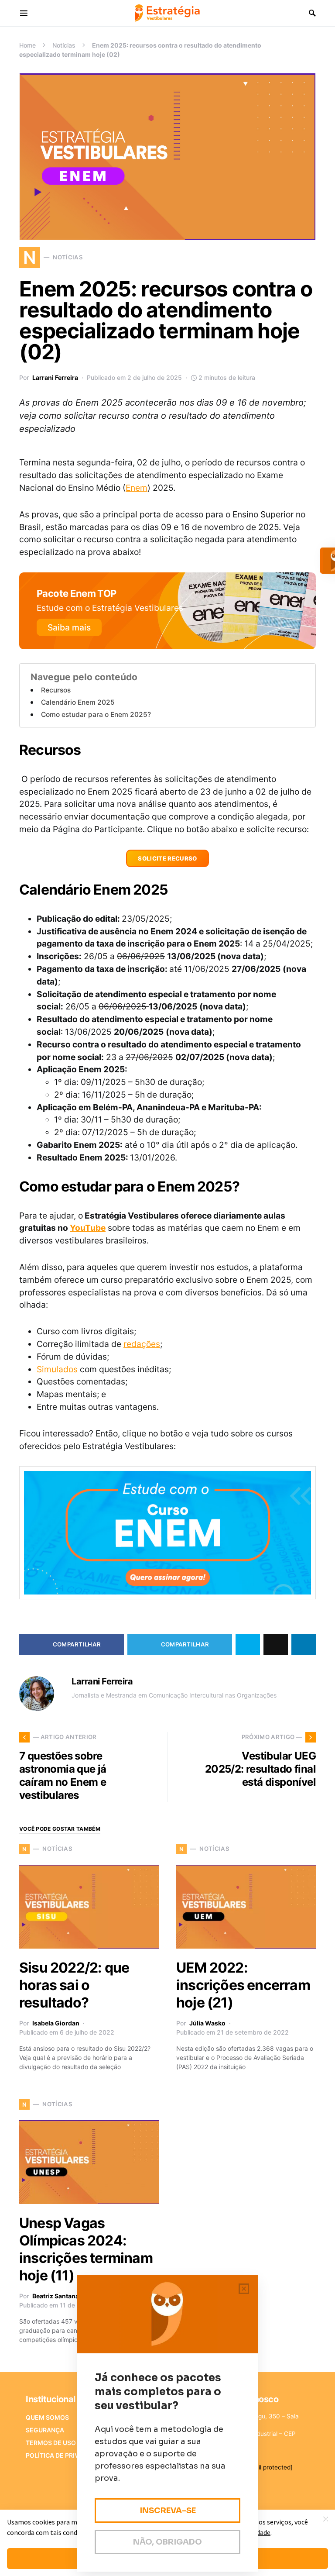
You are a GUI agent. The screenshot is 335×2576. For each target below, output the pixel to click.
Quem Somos (47, 2417)
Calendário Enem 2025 (78, 702)
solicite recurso (167, 858)
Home (27, 45)
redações (142, 1344)
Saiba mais (69, 627)
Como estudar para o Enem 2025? (96, 715)
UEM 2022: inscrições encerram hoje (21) (243, 1985)
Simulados (57, 1369)
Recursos (56, 690)
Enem (137, 488)
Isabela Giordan (56, 2023)
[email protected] (268, 2467)
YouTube (88, 1228)
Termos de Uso (51, 2443)
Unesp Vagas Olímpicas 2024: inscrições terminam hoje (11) (86, 2249)
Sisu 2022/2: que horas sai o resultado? (74, 1985)
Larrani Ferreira (55, 377)
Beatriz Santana (56, 2296)
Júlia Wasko (207, 2023)
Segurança (45, 2430)
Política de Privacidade (66, 2455)
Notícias (64, 45)
